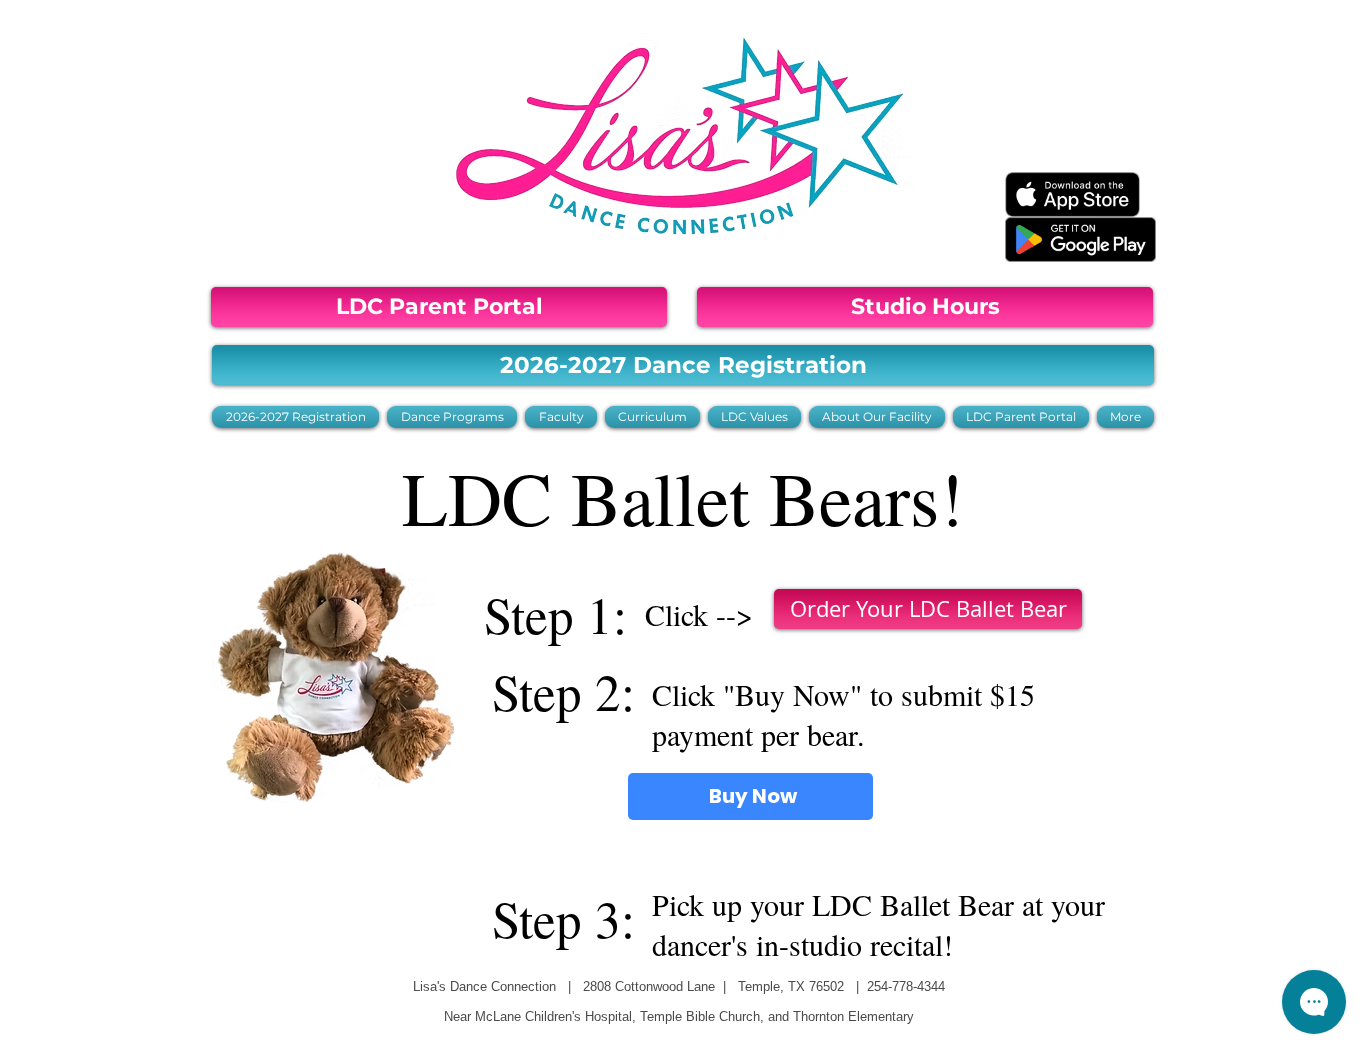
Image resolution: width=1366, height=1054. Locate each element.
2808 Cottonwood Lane (649, 986)
